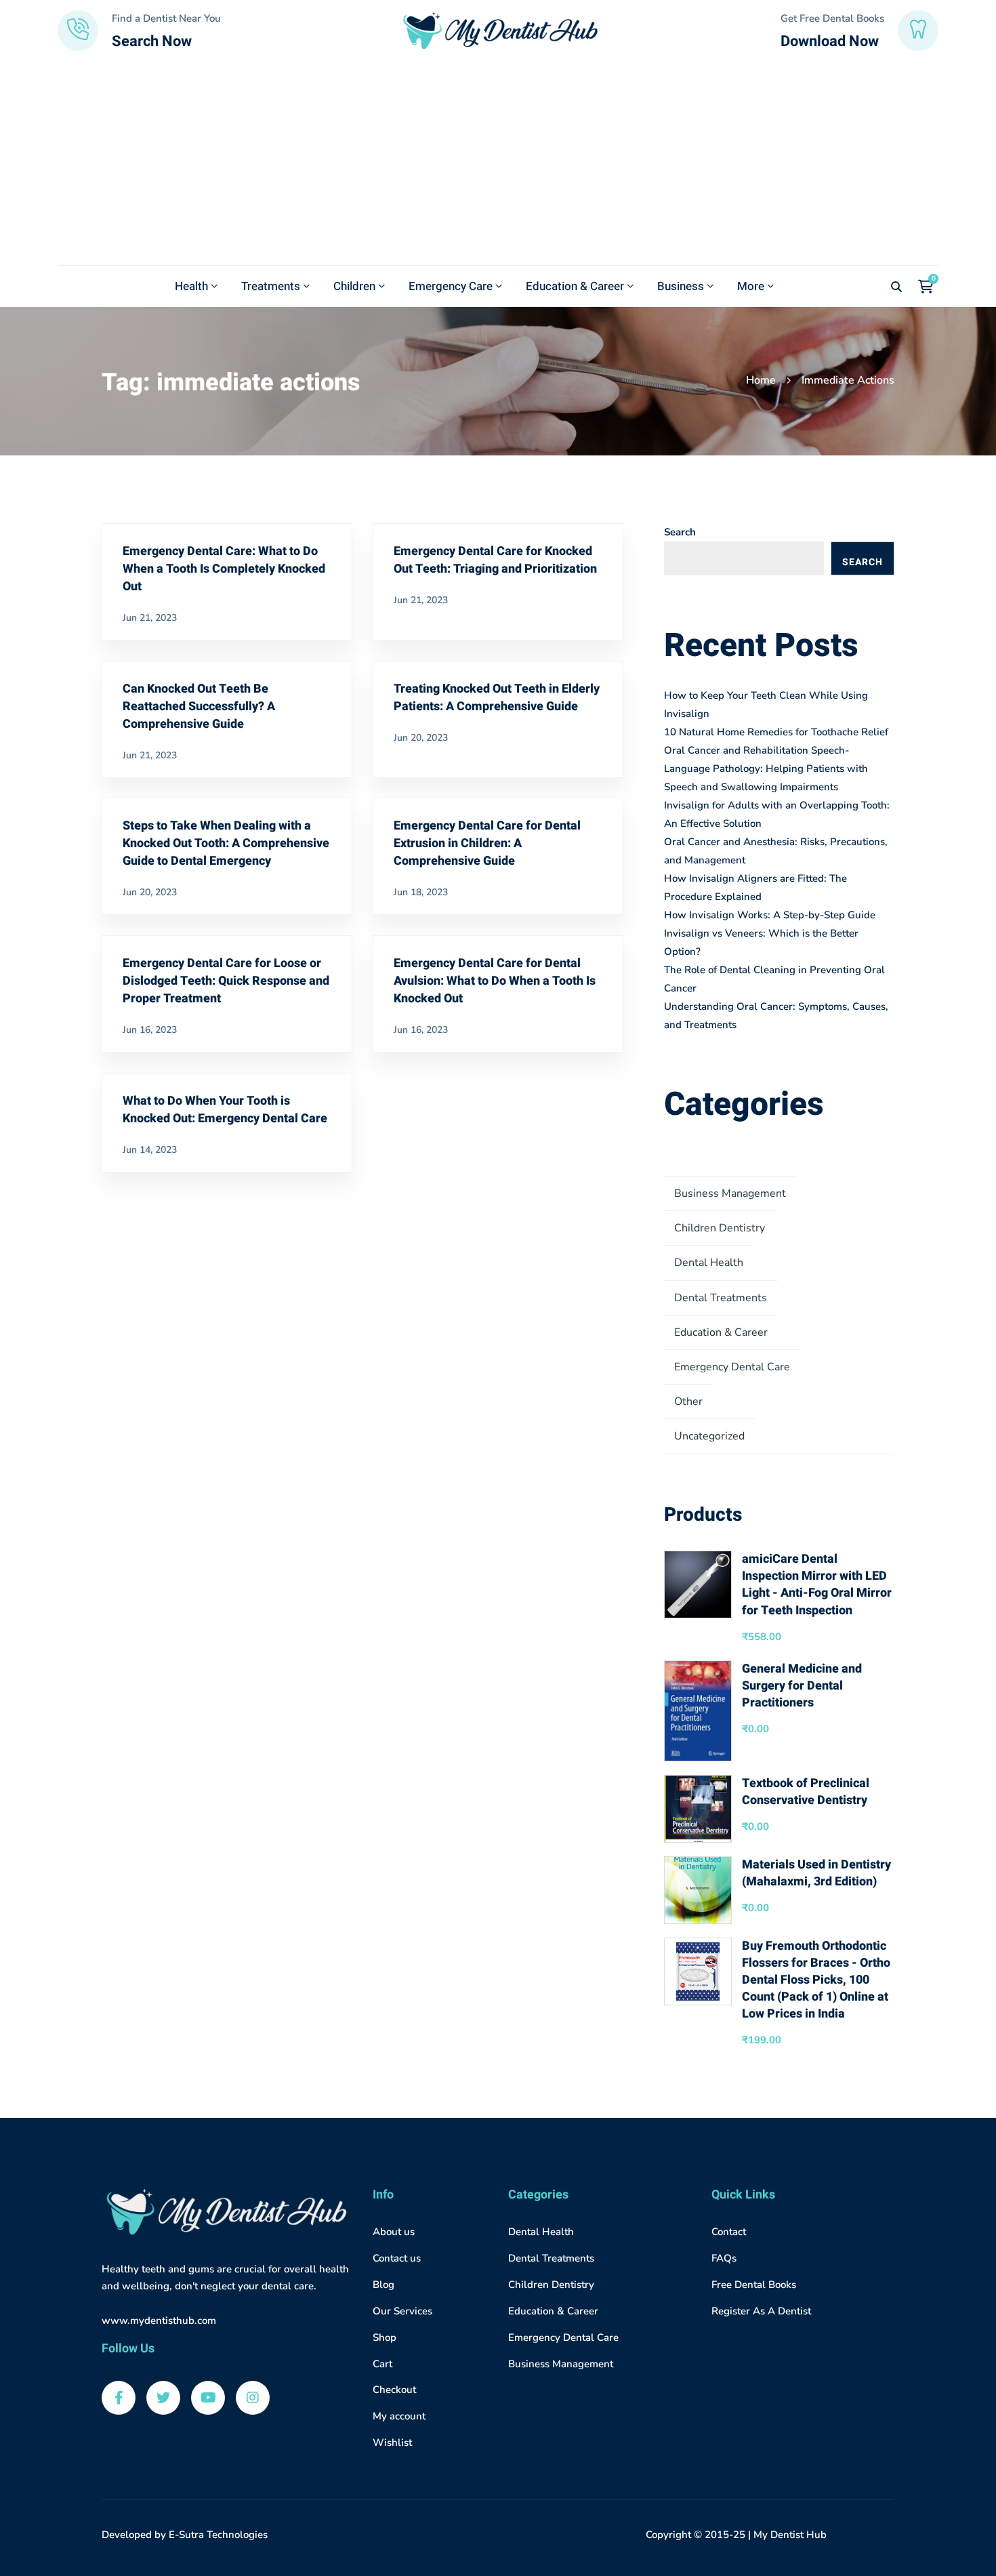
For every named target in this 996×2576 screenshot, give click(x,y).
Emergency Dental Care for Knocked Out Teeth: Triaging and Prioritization (495, 560)
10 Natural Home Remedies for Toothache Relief (776, 732)
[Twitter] (163, 2398)
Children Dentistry (720, 1228)
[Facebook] (119, 2398)
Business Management (730, 1193)
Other (688, 1402)
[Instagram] (253, 2398)
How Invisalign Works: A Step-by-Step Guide (770, 915)
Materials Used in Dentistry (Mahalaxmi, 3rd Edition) (816, 1873)
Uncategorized (709, 1436)
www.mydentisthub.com (159, 2321)
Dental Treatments (721, 1298)
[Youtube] (208, 2398)
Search (680, 532)
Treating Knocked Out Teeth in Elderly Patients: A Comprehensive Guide (497, 698)
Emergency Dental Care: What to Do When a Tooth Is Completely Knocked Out (224, 569)
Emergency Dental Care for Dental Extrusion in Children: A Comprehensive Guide (487, 843)
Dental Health (709, 1263)
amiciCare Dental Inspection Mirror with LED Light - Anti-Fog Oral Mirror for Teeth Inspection (817, 1585)
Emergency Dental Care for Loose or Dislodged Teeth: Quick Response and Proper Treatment (226, 981)
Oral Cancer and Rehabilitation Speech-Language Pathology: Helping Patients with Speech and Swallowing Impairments (766, 769)
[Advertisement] (498, 163)
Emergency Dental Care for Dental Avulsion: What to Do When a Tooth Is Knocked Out (495, 981)
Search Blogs (862, 565)
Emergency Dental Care (732, 1367)
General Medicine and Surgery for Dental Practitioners (802, 1686)
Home (761, 380)
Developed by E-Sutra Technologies (185, 2535)
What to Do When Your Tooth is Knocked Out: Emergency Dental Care (225, 1110)
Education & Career (721, 1332)
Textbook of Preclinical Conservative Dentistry (806, 1792)
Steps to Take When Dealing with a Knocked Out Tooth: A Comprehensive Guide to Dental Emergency (226, 843)
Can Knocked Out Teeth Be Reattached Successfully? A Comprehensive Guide (199, 707)
